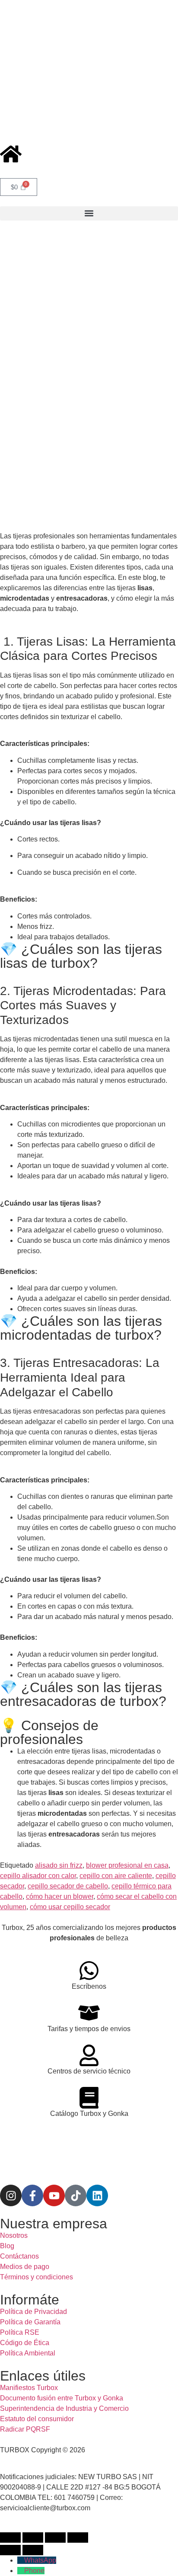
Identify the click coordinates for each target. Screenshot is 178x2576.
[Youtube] (54, 2195)
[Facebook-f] (32, 2195)
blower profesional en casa (127, 1865)
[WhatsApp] (21, 2560)
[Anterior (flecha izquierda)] (10, 2550)
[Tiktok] (76, 2195)
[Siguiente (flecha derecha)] (33, 2550)
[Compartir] (55, 2538)
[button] (89, 213)
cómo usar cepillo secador (70, 1907)
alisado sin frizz (59, 1865)
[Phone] (21, 2571)
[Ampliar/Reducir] (10, 2538)
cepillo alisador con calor (38, 1876)
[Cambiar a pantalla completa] (33, 2538)
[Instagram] (11, 2195)
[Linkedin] (97, 2195)
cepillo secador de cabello (68, 1886)
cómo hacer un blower (60, 1896)
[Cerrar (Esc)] (78, 2538)
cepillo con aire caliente (116, 1876)
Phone (34, 2571)
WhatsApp (40, 2560)
